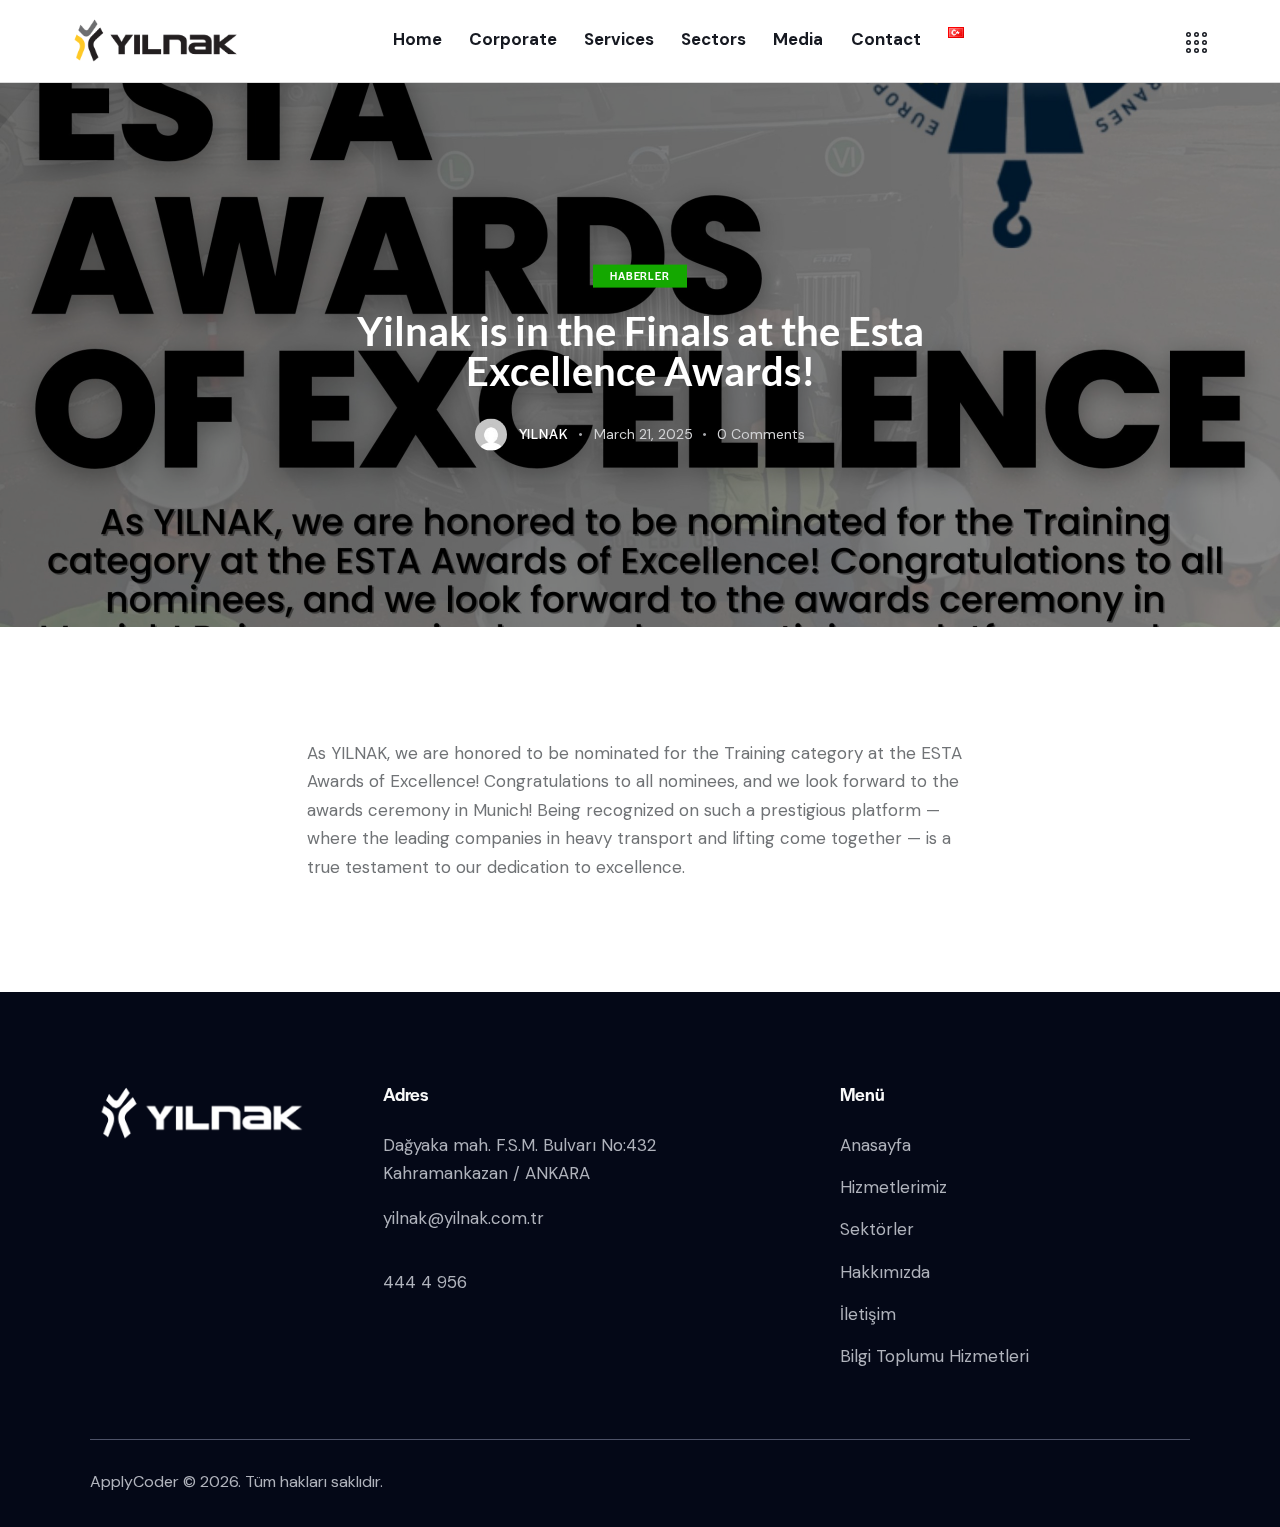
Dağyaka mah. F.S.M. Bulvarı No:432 (522, 1145)
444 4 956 (425, 1282)
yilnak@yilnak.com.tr (463, 1218)
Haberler (639, 274)
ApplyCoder (134, 1481)
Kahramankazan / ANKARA (486, 1173)
